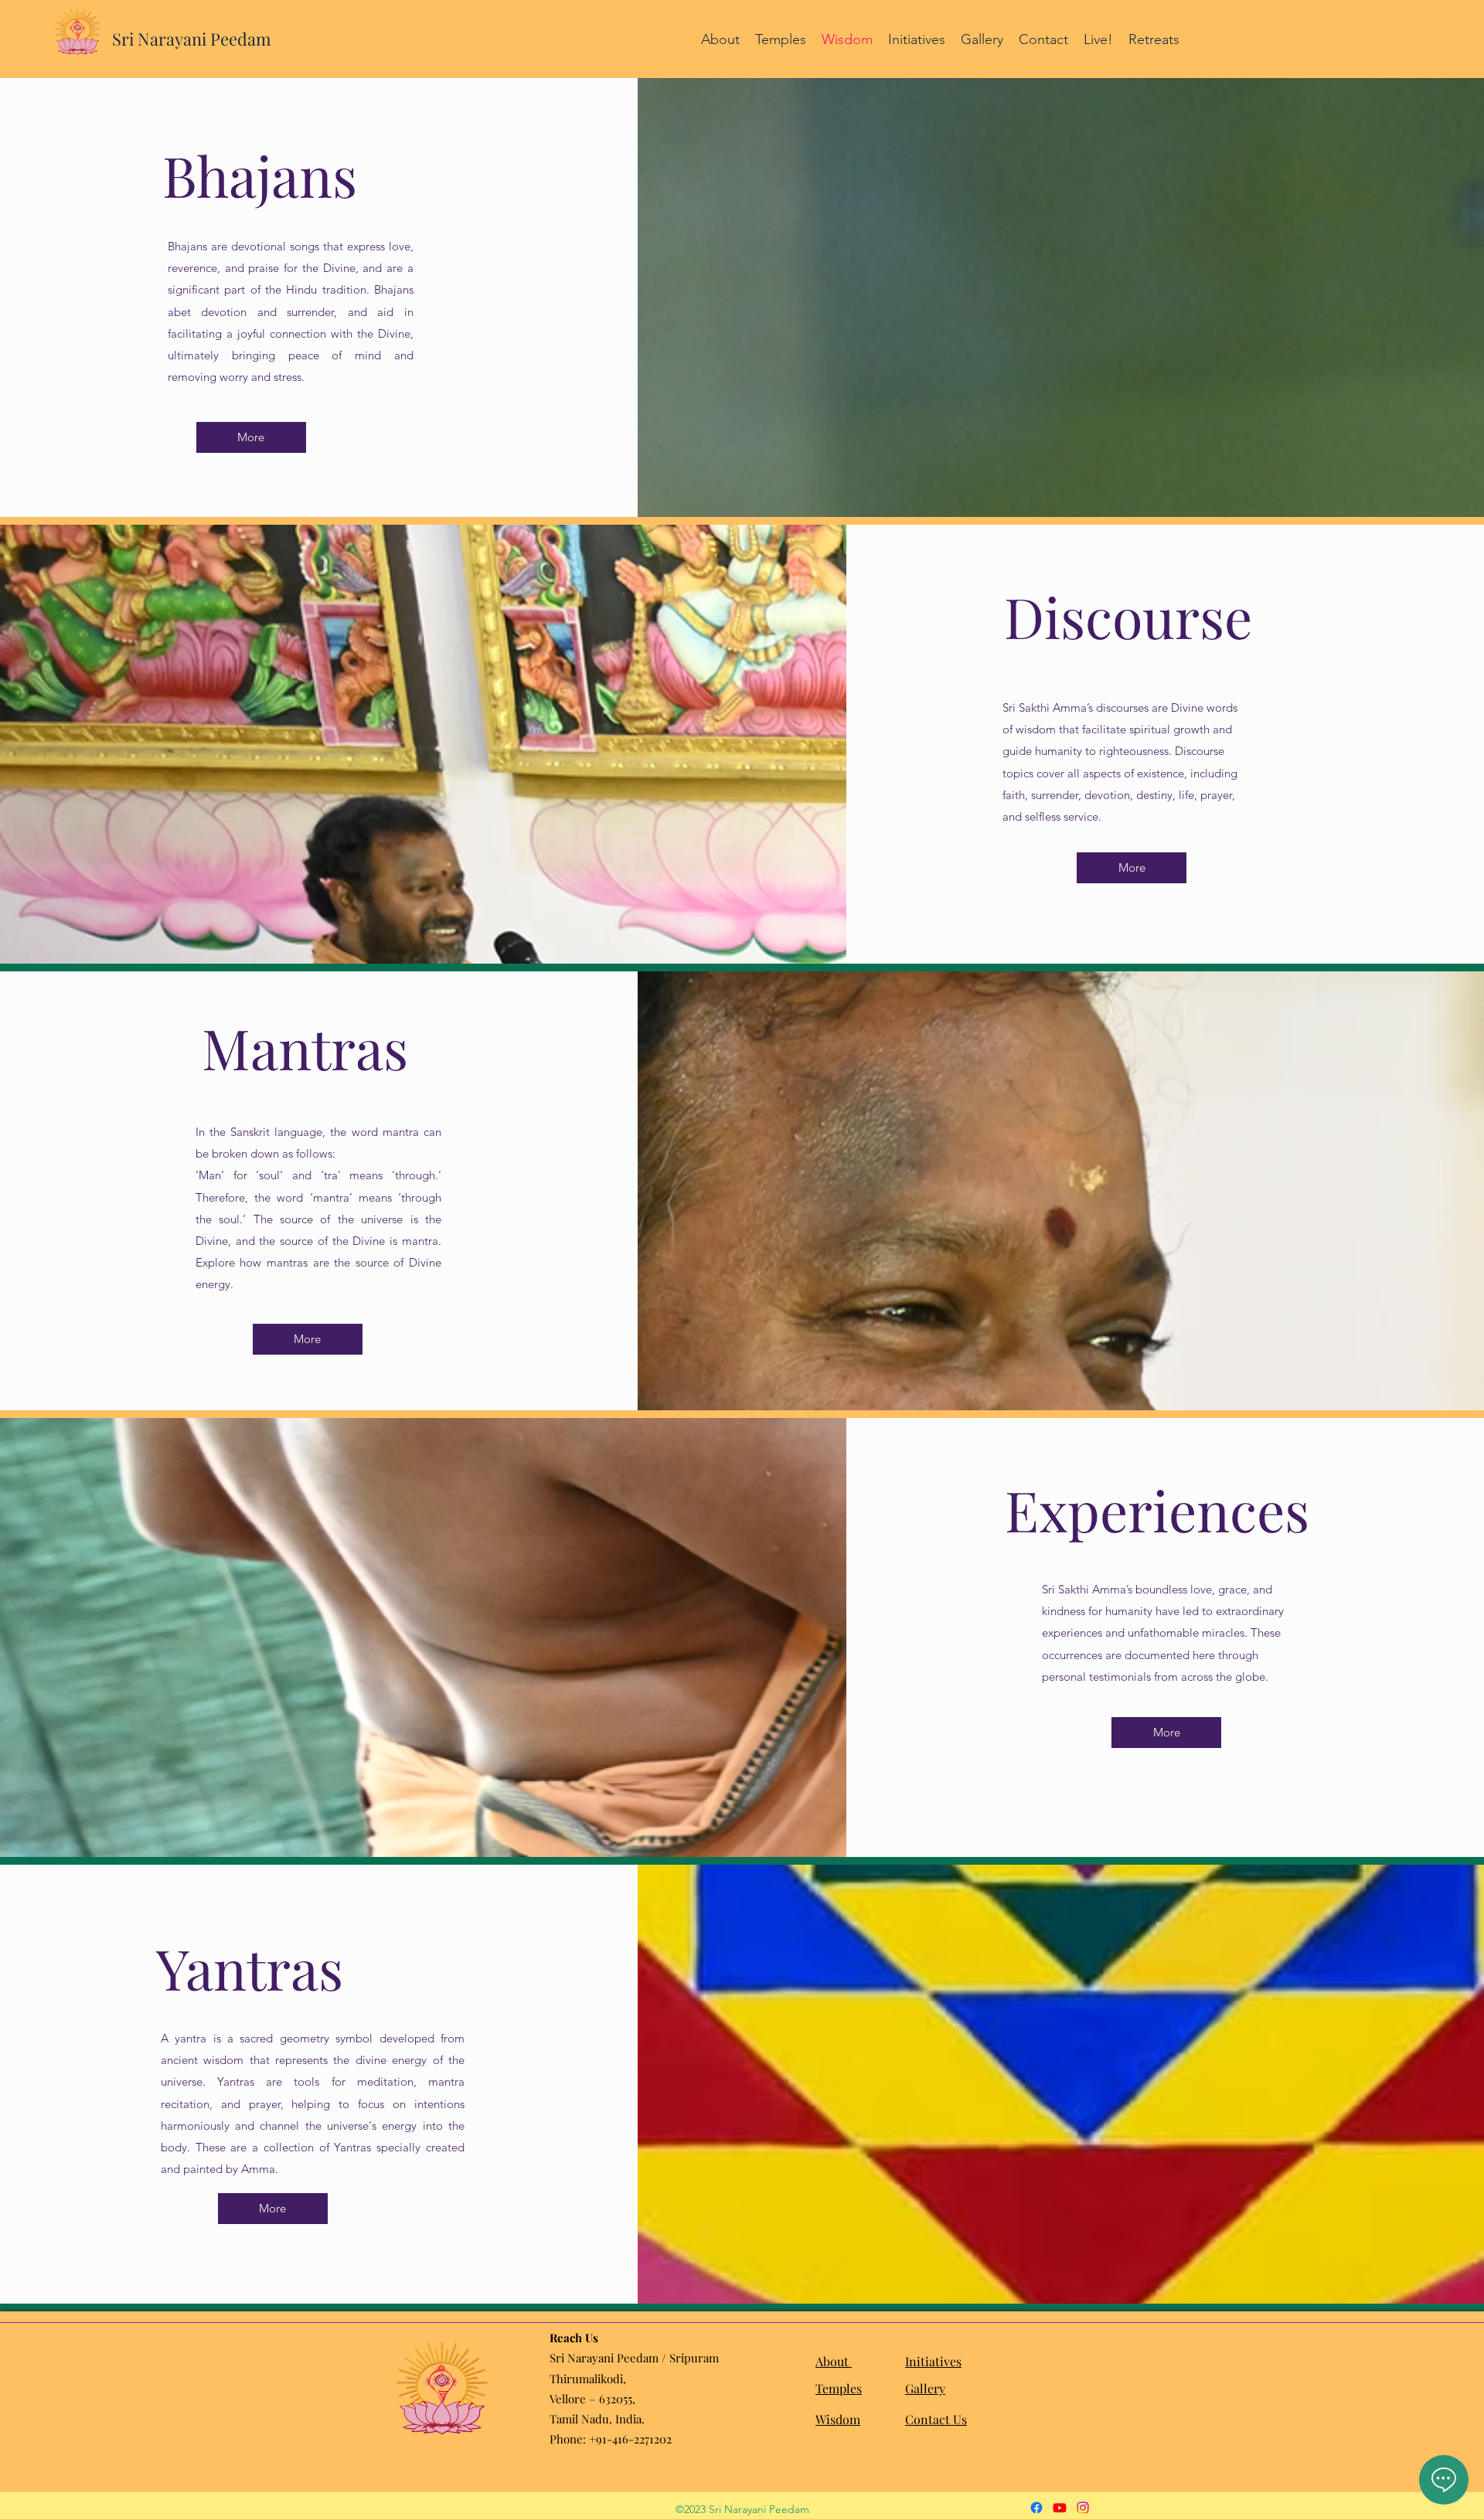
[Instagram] (1083, 2508)
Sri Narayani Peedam (192, 39)
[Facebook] (1036, 2508)
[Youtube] (1060, 2508)
